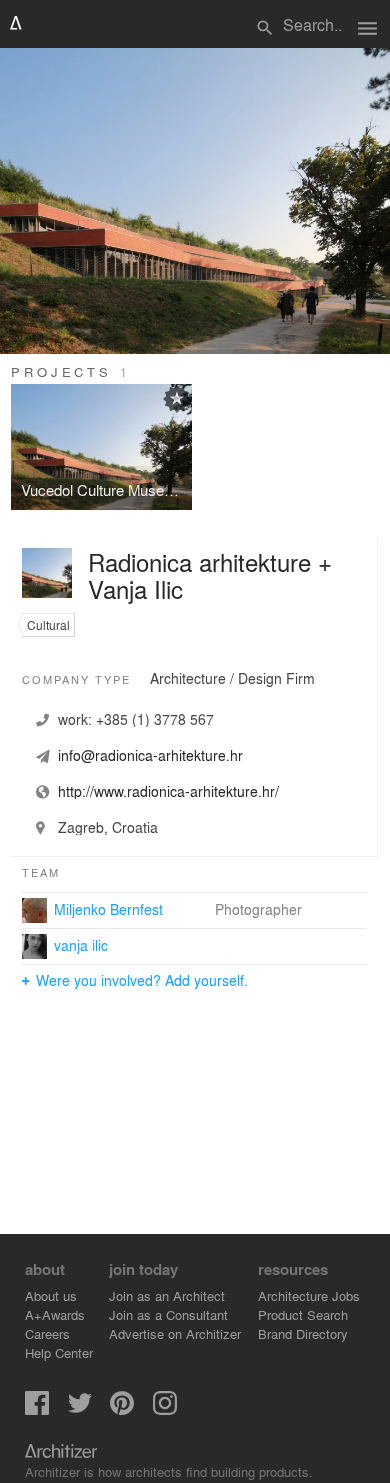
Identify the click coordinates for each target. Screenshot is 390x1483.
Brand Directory (303, 1333)
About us (51, 1295)
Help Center (59, 1352)
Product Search (303, 1314)
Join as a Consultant (168, 1314)
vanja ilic (81, 945)
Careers (47, 1333)
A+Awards (55, 1314)
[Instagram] (165, 1409)
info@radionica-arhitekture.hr (150, 755)
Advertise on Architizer (175, 1333)
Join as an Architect (167, 1295)
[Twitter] (80, 1409)
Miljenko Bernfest (108, 909)
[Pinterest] (122, 1409)
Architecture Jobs (309, 1295)
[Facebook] (37, 1409)
